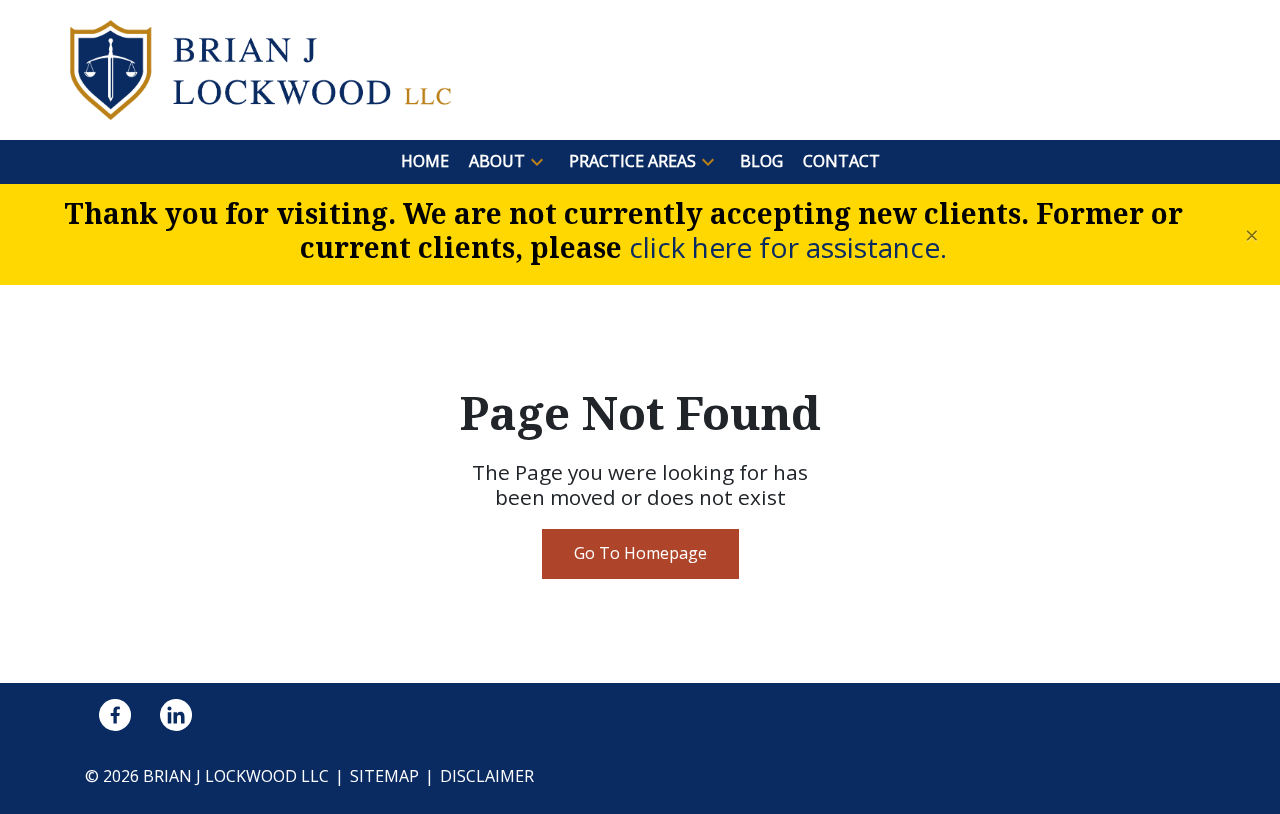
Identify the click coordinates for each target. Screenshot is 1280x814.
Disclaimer (487, 776)
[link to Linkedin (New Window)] (176, 715)
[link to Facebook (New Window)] (115, 715)
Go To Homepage (640, 553)
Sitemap (384, 776)
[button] (537, 162)
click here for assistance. (788, 247)
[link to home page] (260, 68)
